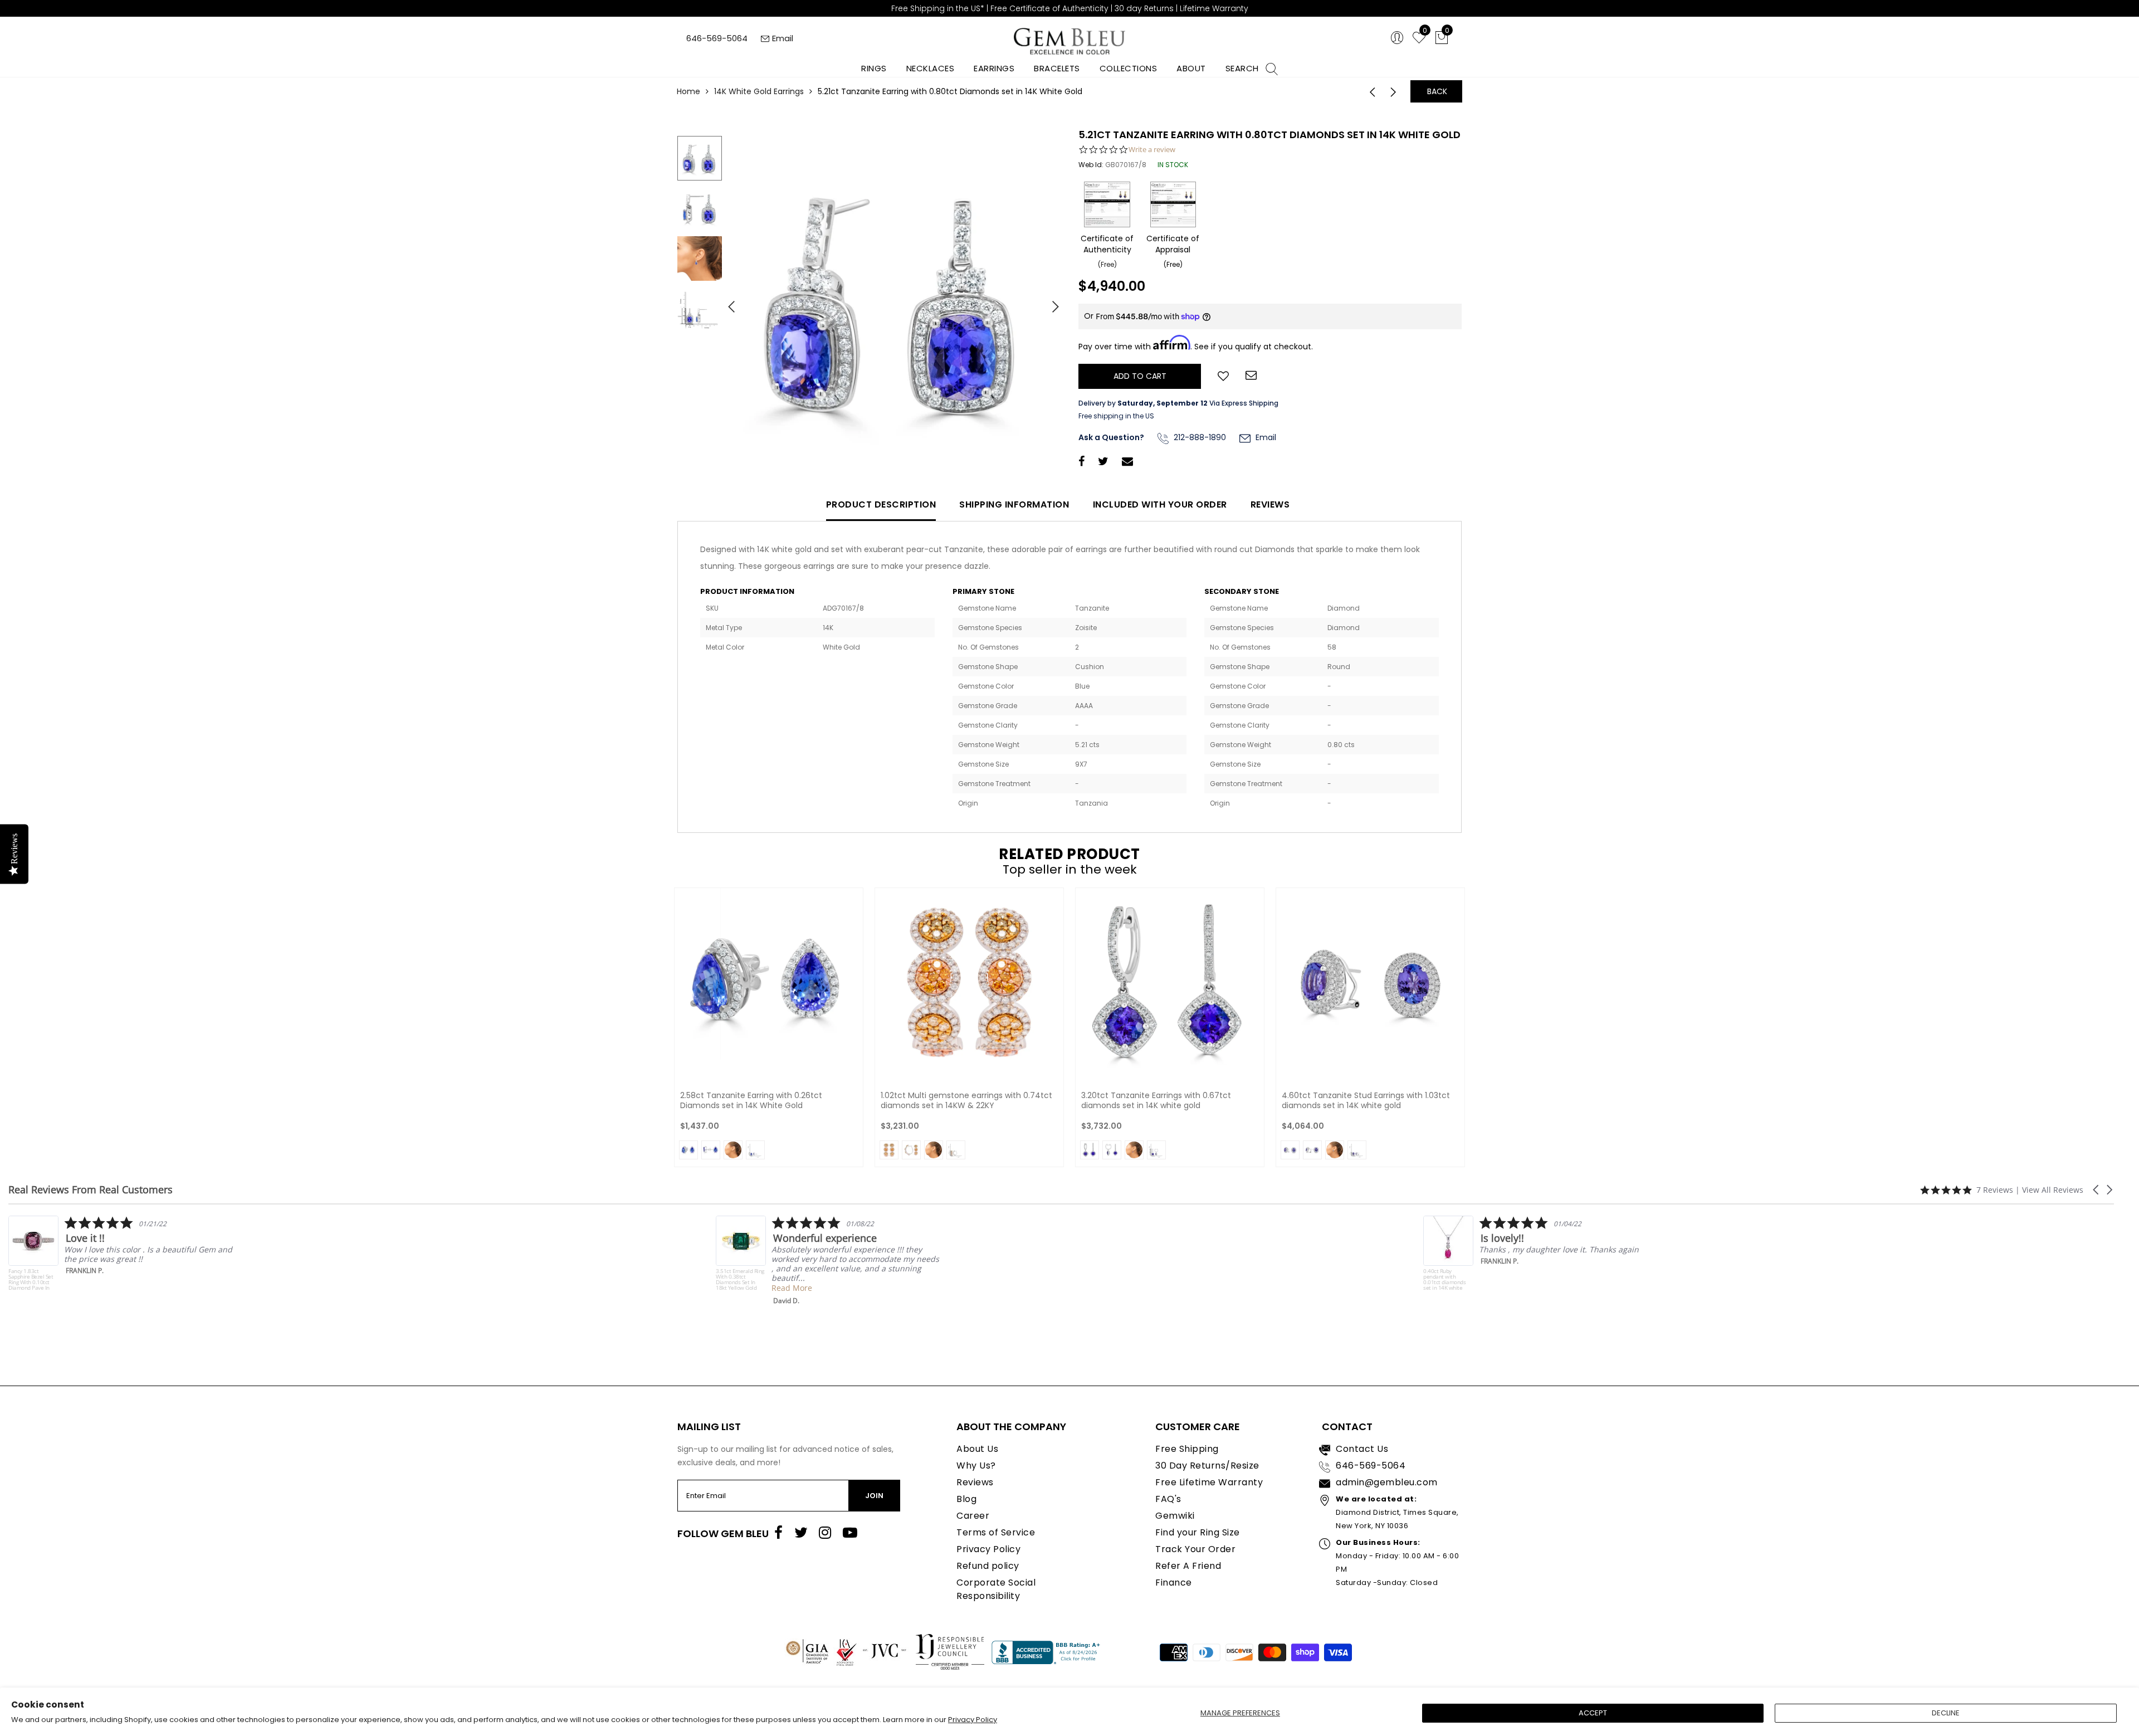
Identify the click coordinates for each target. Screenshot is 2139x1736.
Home (688, 91)
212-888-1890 (1199, 437)
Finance (1174, 1583)
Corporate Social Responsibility (996, 1589)
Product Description (881, 504)
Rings (874, 68)
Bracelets (1057, 68)
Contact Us (1362, 1449)
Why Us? (976, 1466)
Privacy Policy (973, 1720)
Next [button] (1050, 302)
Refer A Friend (1188, 1566)
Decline (1946, 1713)
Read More (84, 1288)
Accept (1593, 1713)
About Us (977, 1449)
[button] (2097, 1190)
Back (1437, 91)
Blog (966, 1499)
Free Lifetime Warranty (1209, 1482)
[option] (894, 303)
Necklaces (931, 68)
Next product (1396, 91)
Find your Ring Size (1198, 1532)
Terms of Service (996, 1532)
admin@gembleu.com (1387, 1482)
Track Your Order (1195, 1549)
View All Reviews (2053, 1190)
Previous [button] (727, 302)
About (1191, 68)
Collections (1129, 68)
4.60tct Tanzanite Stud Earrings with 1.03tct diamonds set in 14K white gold (1366, 1100)
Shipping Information (1014, 504)
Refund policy (988, 1566)
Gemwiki (1175, 1516)
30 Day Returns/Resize (1207, 1466)
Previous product (1369, 91)
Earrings (994, 68)
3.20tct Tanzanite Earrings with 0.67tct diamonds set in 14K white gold (1156, 1100)
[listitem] (121, 1260)
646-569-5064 (717, 38)
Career (973, 1516)
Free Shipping (1187, 1449)
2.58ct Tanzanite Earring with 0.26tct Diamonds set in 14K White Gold (751, 1100)
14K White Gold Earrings (759, 91)
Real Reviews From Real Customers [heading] (91, 1190)
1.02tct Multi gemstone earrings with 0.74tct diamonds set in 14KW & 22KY (966, 1100)
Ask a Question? (1111, 437)
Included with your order (1160, 504)
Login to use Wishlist (1223, 375)
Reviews (1270, 504)
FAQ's (1168, 1499)
